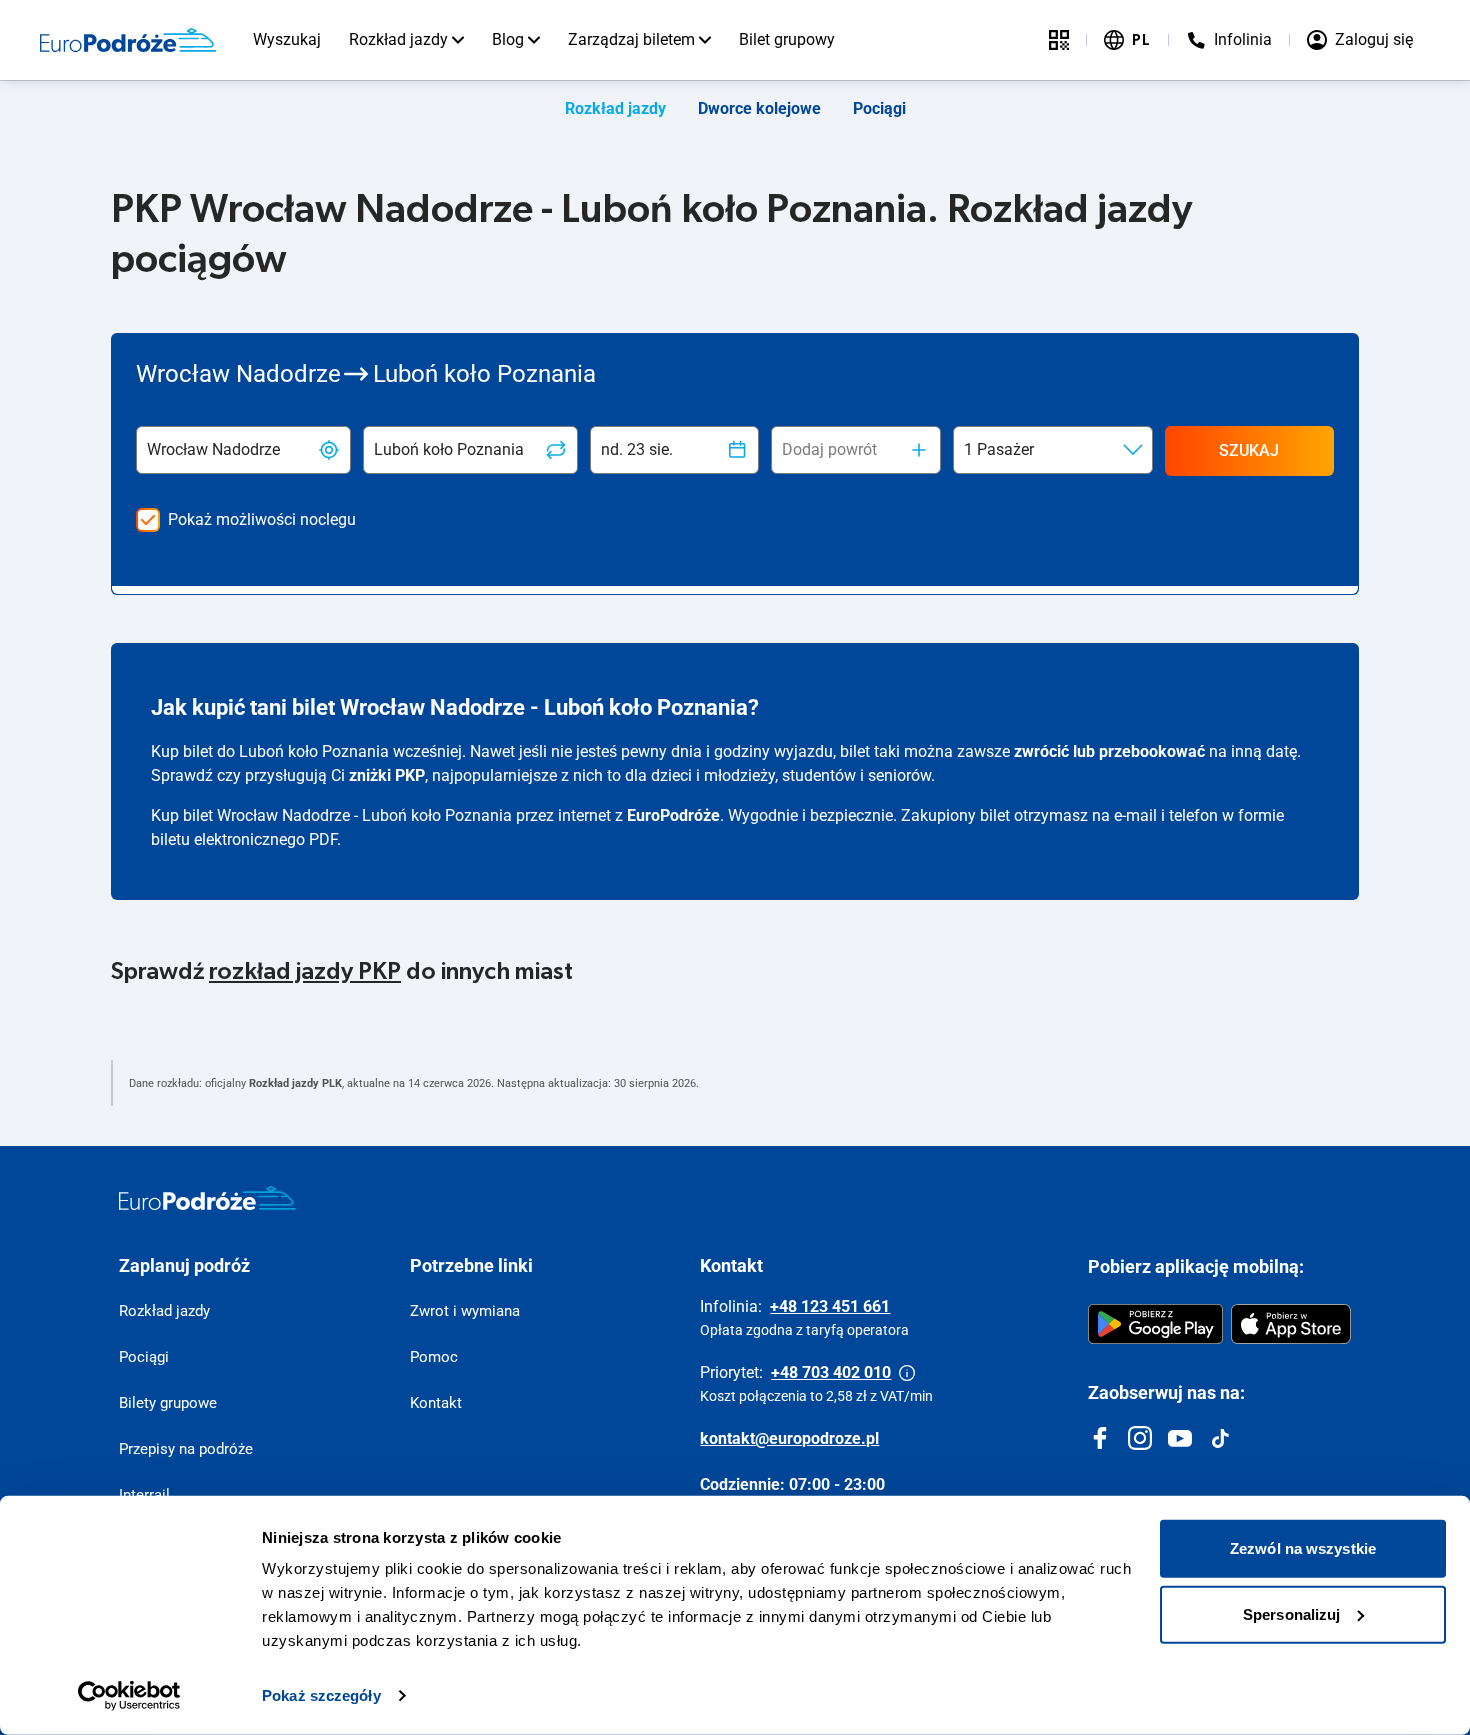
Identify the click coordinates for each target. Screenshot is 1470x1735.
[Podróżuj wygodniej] (1059, 40)
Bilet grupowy (787, 39)
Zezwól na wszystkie (1303, 1548)
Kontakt (436, 1403)
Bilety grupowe (168, 1403)
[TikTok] (1220, 1438)
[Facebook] (1100, 1438)
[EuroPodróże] (207, 1198)
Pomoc (434, 1357)
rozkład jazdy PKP (305, 972)
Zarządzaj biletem (631, 39)
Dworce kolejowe (759, 108)
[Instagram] (1140, 1438)
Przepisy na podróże (186, 1449)
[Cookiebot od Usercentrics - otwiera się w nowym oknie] (129, 1696)
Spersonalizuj (1291, 1613)
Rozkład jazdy (398, 39)
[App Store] (1291, 1324)
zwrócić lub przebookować (1109, 751)
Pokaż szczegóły (321, 1695)
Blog (508, 39)
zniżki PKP (387, 775)
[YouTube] (1180, 1438)
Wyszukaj (287, 39)
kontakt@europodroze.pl (789, 1438)
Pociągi (879, 108)
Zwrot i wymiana (465, 1311)
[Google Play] (1155, 1324)
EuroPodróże (673, 815)
